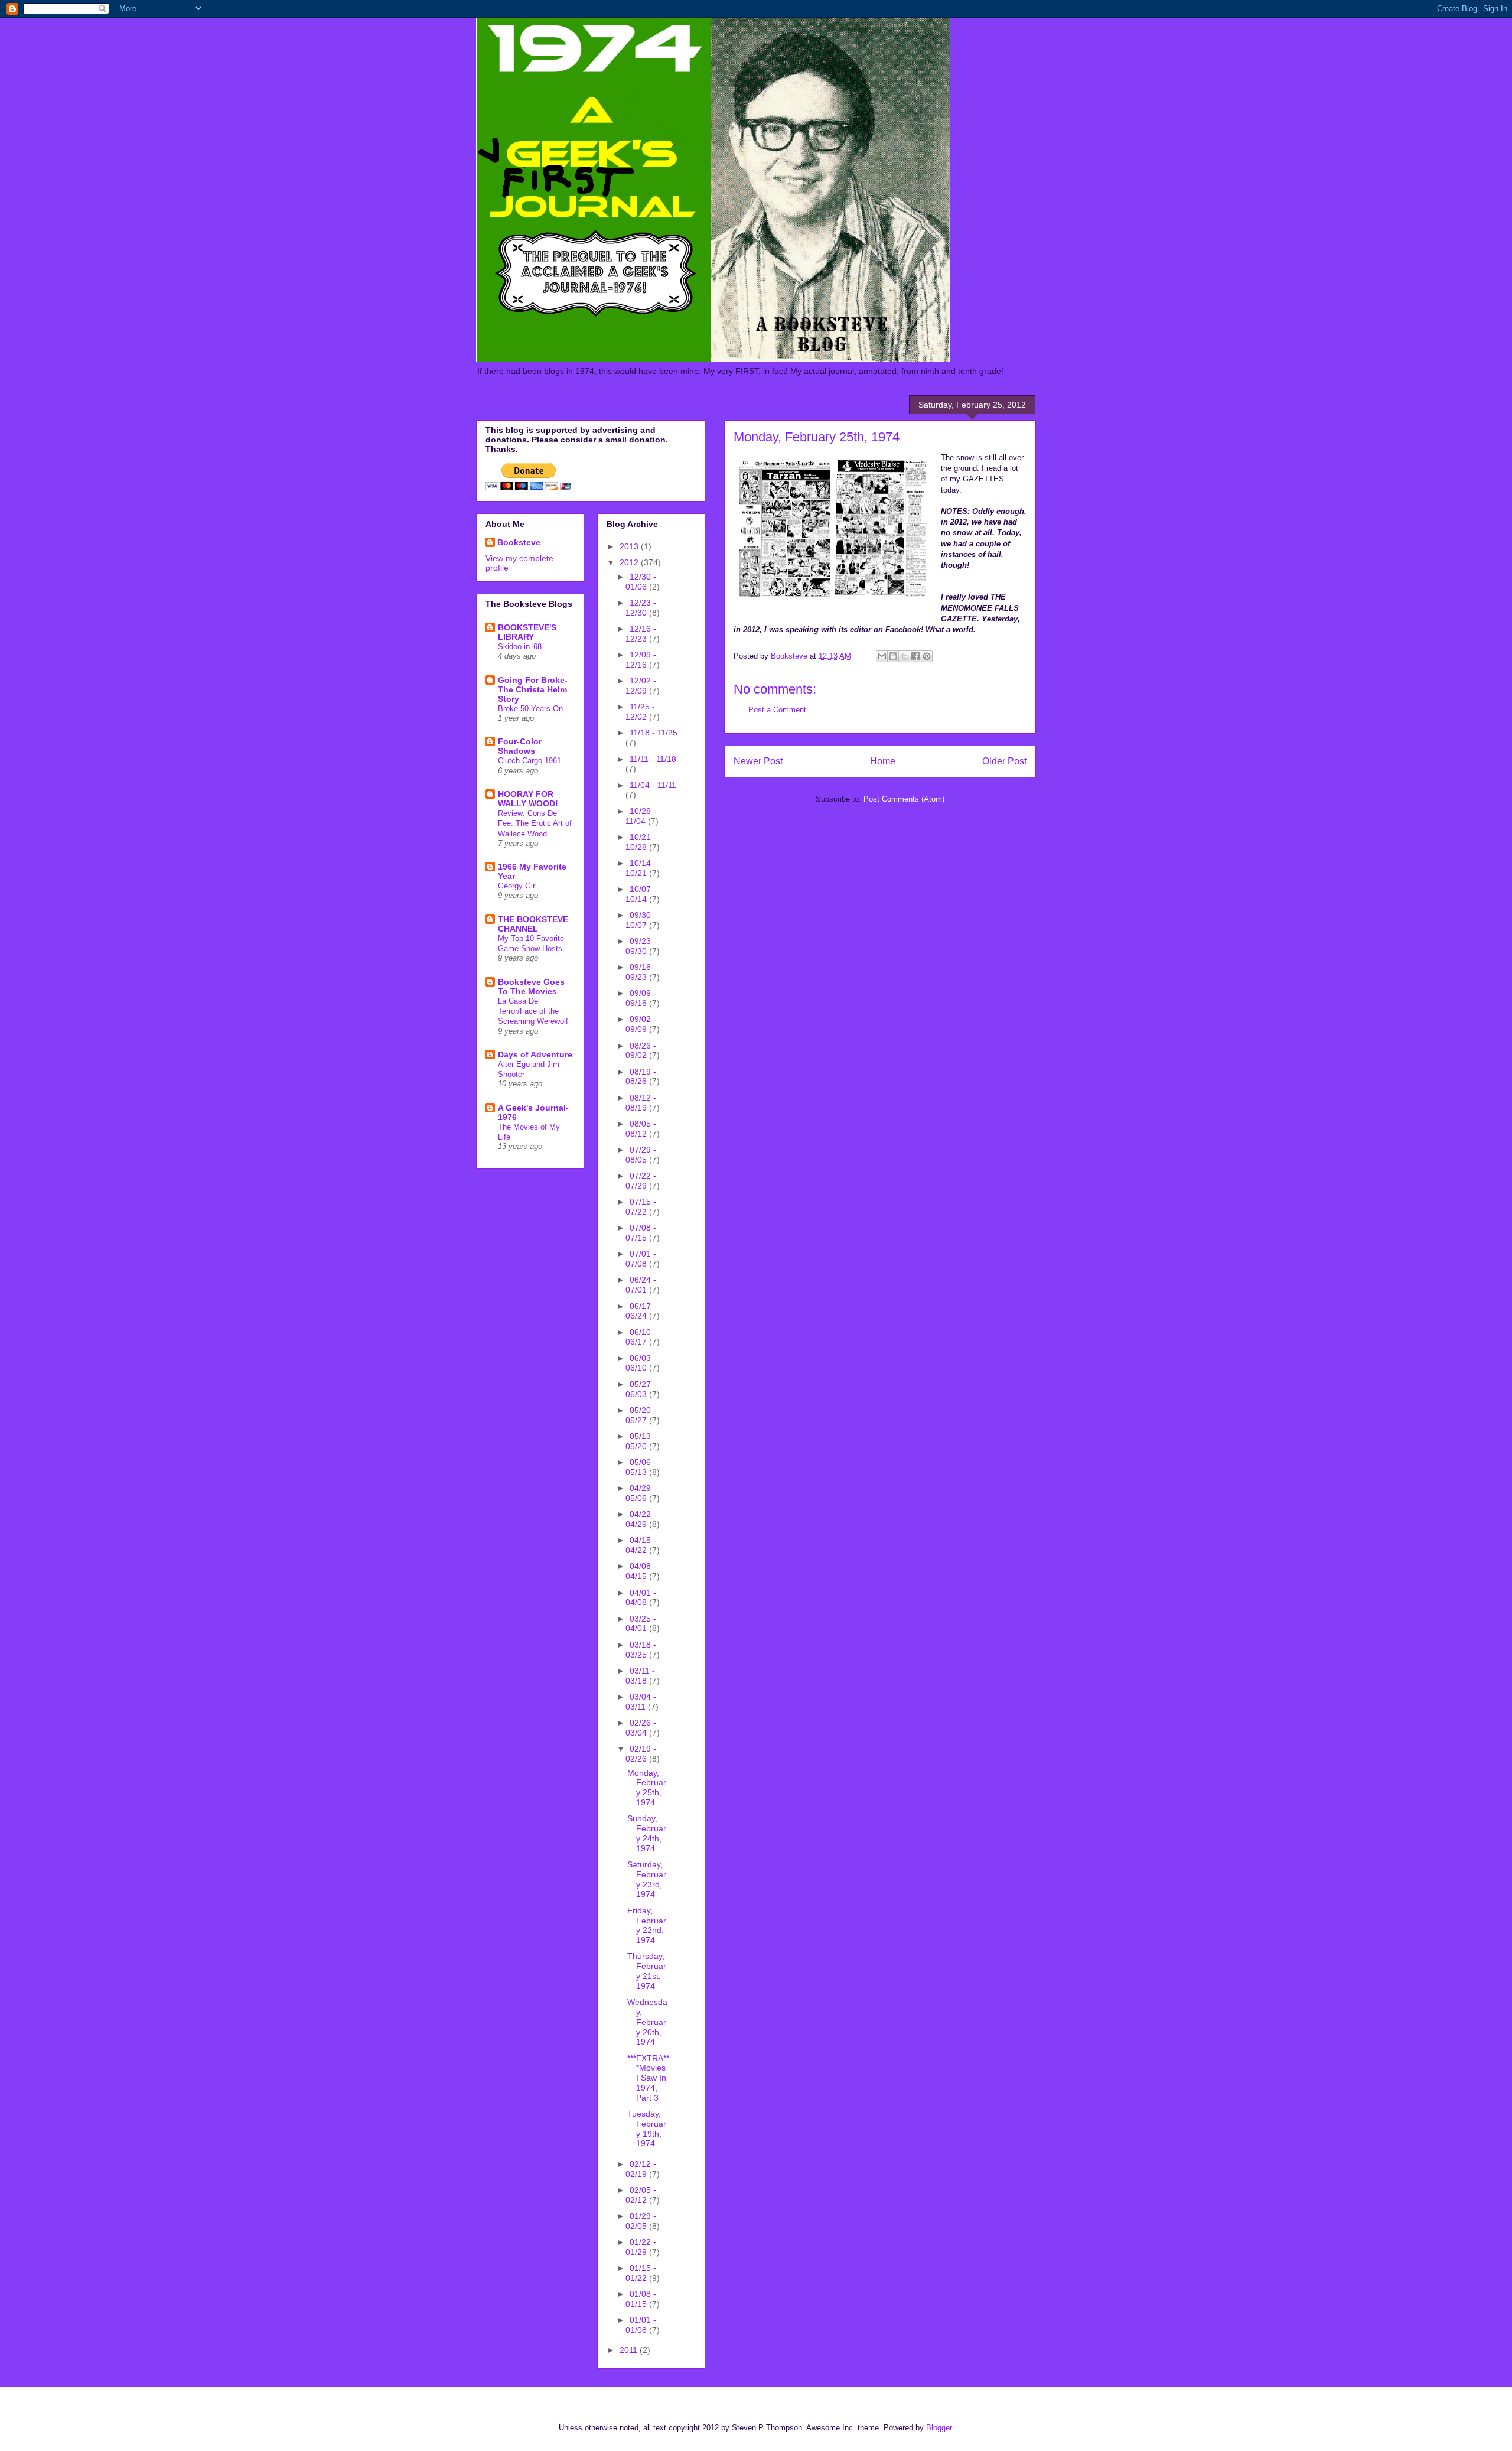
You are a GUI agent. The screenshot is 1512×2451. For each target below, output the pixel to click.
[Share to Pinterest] (927, 656)
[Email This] (882, 656)
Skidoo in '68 (520, 647)
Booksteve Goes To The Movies (531, 987)
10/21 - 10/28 (641, 842)
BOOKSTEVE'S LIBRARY (527, 632)
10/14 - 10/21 (641, 868)
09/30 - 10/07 (641, 920)
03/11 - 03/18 (640, 1676)
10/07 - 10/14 (641, 894)
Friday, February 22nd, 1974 (647, 1925)
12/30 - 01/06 (641, 582)
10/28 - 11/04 (641, 816)
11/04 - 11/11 (653, 785)
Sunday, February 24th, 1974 (647, 1833)
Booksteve (519, 542)
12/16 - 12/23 (641, 634)
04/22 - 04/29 (641, 1519)
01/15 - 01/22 (641, 2273)
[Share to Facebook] (915, 656)
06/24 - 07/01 (641, 1285)
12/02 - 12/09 (641, 686)
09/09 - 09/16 (641, 998)
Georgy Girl (517, 886)
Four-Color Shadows (520, 746)
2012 (630, 562)
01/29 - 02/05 (641, 2221)
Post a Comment (777, 710)
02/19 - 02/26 (641, 1754)
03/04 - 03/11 (641, 1702)
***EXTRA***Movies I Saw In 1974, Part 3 (648, 2078)
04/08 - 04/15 (641, 1571)
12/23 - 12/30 (641, 608)
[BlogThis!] (893, 656)
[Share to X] (904, 656)
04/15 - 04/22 (641, 1545)
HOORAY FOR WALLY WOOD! (528, 799)
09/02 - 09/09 (641, 1024)
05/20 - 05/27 (641, 1415)
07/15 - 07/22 (641, 1207)
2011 (630, 2350)
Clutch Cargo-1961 (529, 761)
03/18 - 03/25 (641, 1650)
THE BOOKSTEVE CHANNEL (533, 924)
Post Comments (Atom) (904, 799)
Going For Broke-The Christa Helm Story (533, 689)
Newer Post (758, 761)
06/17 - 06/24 (641, 1311)
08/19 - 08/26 (641, 1077)
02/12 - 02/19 (641, 2169)
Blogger (939, 2428)
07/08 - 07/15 (641, 1233)
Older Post (1004, 761)
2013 (630, 546)
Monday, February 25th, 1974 (647, 1788)
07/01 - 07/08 (641, 1259)
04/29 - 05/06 (641, 1493)
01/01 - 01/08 (641, 2325)
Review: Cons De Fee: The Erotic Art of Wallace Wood (535, 823)
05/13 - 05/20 (641, 1441)
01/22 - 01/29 (641, 2247)
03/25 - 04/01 (641, 1624)
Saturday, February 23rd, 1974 (647, 1879)
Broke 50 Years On (530, 709)
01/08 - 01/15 (641, 2299)
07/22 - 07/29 (641, 1181)
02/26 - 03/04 (641, 1728)
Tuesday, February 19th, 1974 (647, 2128)
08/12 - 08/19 (641, 1103)
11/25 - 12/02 (640, 712)
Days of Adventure (535, 1054)
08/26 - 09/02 (641, 1051)
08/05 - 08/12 (641, 1129)
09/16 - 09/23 (641, 972)
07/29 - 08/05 (641, 1155)
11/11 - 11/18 (653, 759)
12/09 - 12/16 (641, 660)
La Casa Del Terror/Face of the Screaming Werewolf (533, 1011)
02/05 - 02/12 (641, 2195)
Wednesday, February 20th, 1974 (647, 2022)
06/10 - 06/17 (641, 1337)
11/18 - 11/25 (654, 733)
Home (883, 761)
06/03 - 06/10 (641, 1363)
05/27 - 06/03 (641, 1389)
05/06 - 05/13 (641, 1467)
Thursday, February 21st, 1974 (647, 1971)
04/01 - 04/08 (641, 1598)
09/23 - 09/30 (641, 946)
